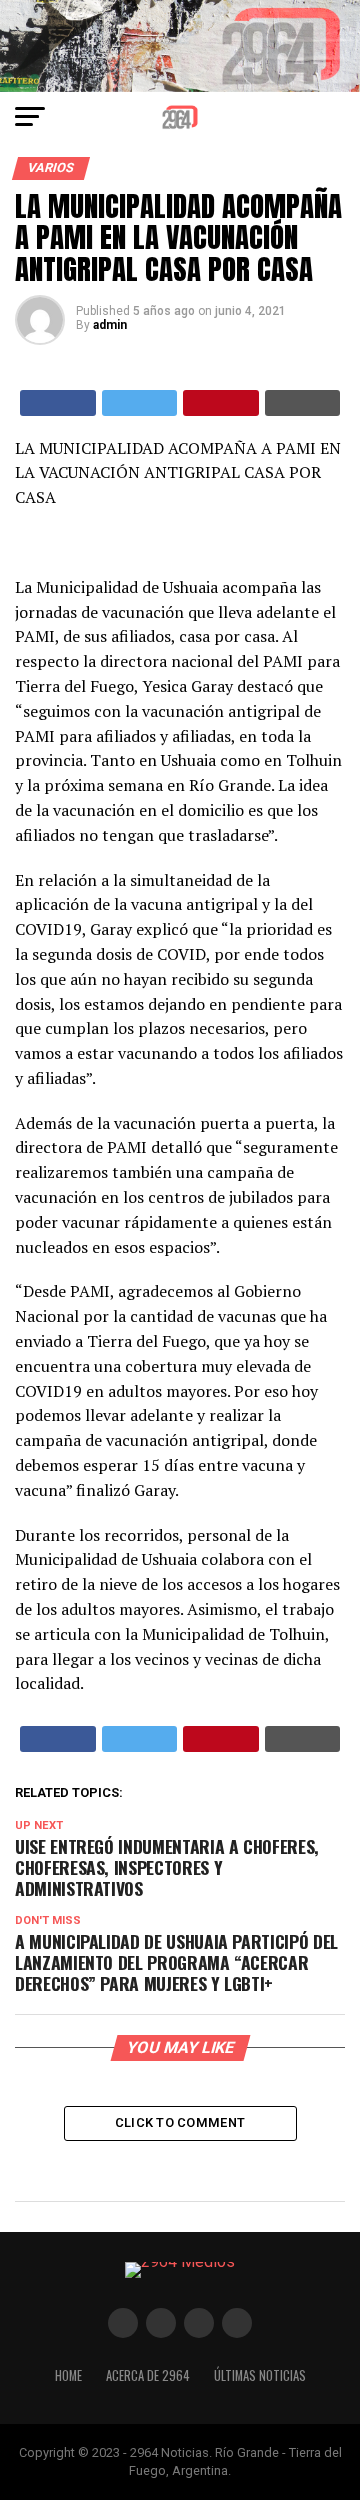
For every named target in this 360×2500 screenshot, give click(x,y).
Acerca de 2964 (148, 2375)
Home (68, 2375)
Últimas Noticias (260, 2375)
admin (110, 325)
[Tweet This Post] (140, 403)
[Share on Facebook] (58, 403)
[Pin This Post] (221, 403)
